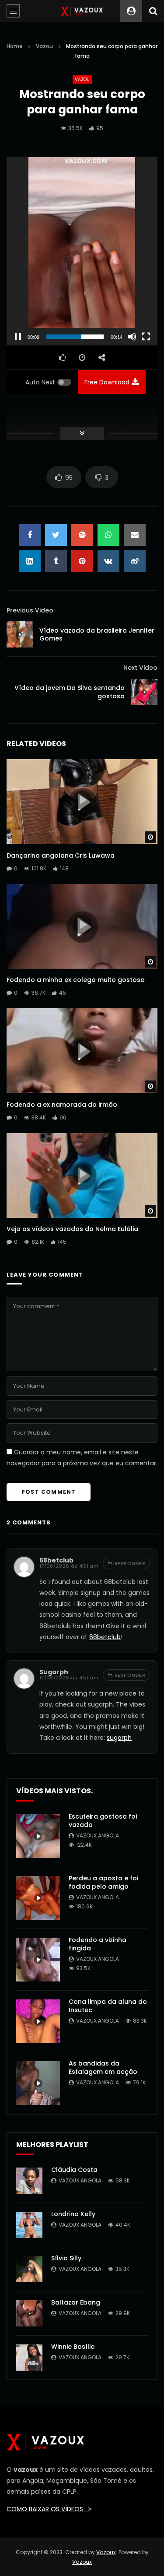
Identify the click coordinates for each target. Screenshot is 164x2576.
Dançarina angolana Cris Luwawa (61, 855)
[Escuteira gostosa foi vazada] (38, 1836)
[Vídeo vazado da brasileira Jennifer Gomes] (20, 634)
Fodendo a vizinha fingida (98, 1944)
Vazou (44, 46)
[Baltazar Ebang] (29, 2313)
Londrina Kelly (73, 2214)
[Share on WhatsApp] (108, 535)
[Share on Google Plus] (82, 535)
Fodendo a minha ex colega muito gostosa (76, 980)
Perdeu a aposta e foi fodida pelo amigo (103, 1882)
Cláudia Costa (74, 2170)
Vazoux (106, 2552)
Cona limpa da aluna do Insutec (108, 2006)
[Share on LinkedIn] (30, 561)
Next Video (140, 668)
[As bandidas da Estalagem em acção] (38, 2083)
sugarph (54, 1672)
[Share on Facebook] (30, 535)
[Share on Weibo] (135, 561)
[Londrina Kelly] (29, 2225)
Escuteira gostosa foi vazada (103, 1821)
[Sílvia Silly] (29, 2269)
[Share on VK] (108, 561)
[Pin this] (82, 561)
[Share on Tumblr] (56, 561)
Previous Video (30, 610)
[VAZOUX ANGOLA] (82, 11)
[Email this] (135, 535)
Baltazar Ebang (76, 2302)
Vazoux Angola (98, 1835)
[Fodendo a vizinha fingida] (38, 1960)
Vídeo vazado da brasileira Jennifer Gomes (97, 635)
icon (82, 800)
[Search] (153, 11)
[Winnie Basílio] (29, 2358)
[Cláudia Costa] (29, 2181)
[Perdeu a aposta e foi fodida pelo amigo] (38, 1898)
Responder (130, 1563)
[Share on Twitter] (56, 535)
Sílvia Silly (66, 2258)
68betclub (56, 1560)
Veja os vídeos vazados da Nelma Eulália (72, 1229)
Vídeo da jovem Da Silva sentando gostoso (70, 692)
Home (15, 46)
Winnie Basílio (73, 2347)
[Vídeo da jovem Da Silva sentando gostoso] (144, 692)
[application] (82, 251)
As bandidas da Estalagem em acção (103, 2067)
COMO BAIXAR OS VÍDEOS (47, 2509)
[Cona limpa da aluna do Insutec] (38, 2021)
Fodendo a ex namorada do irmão (62, 1105)
